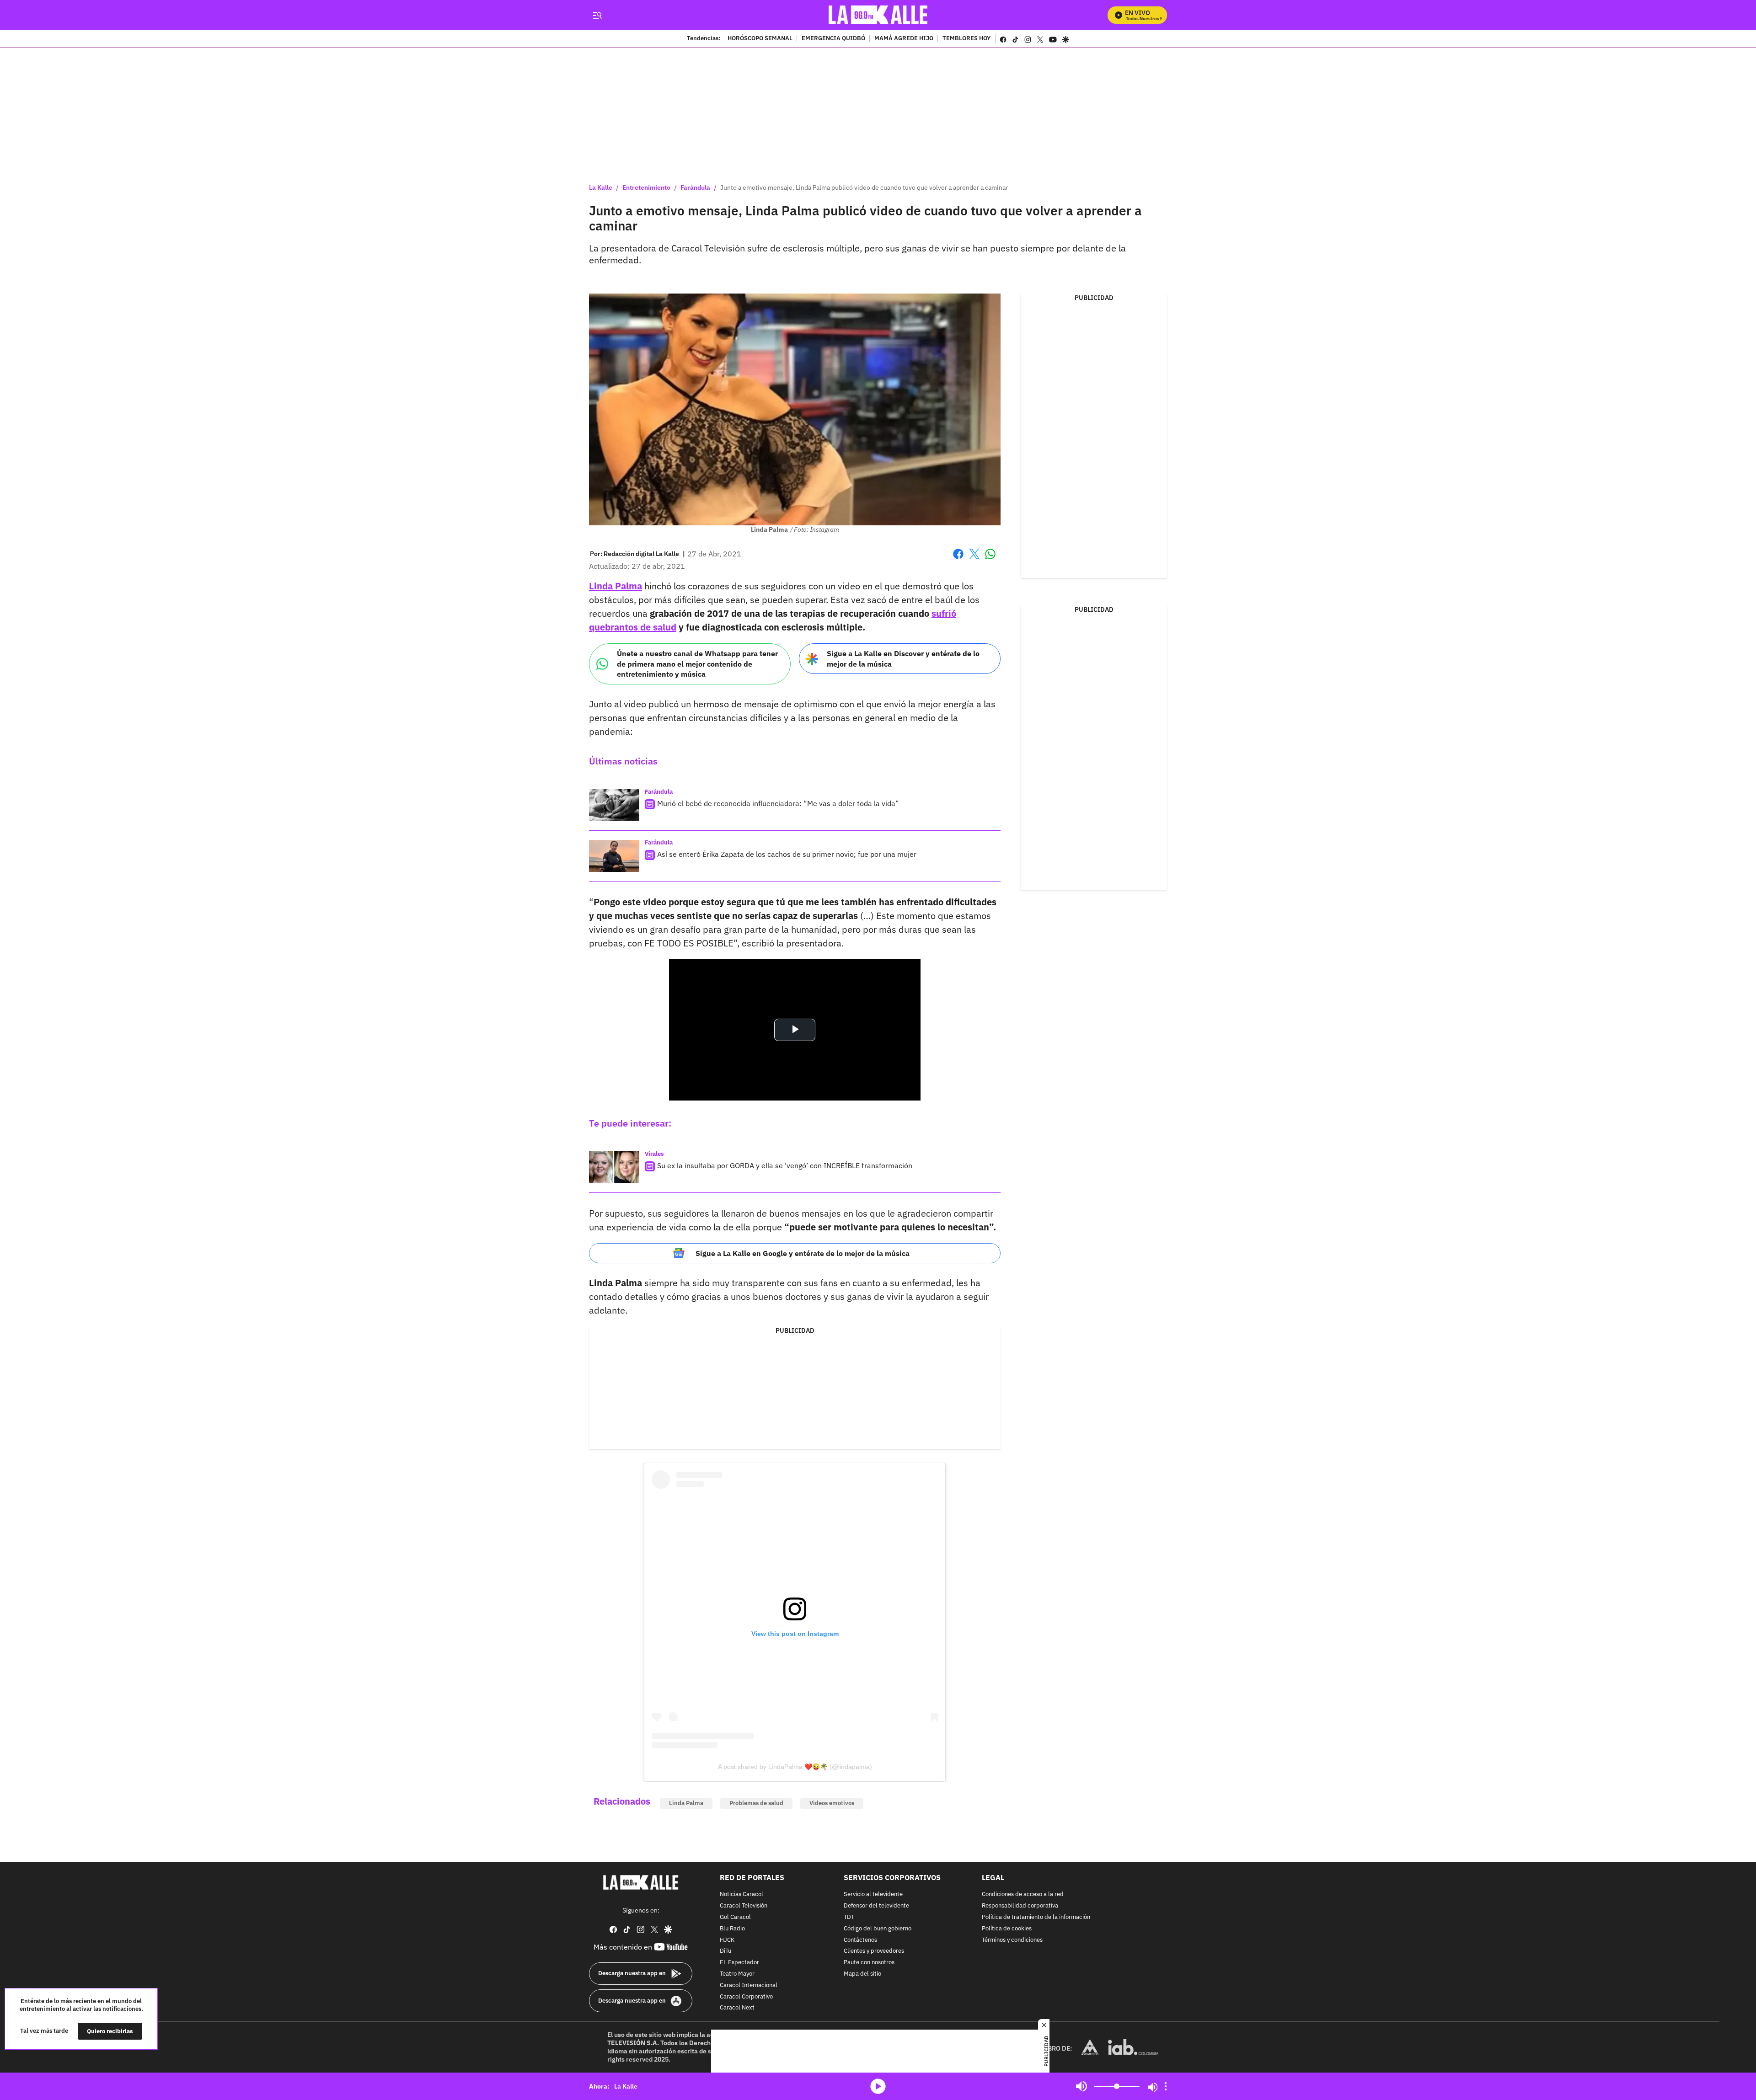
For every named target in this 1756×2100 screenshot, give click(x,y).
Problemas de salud (756, 1803)
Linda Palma (616, 586)
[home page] (878, 15)
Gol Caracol (735, 1917)
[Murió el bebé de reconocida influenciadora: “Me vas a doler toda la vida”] (614, 805)
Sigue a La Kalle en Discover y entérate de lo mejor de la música (903, 659)
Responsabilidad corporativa (1020, 1906)
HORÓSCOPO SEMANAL (760, 39)
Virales (654, 1154)
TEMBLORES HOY (966, 39)
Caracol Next (737, 2008)
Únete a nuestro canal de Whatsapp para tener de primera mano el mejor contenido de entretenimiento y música (697, 664)
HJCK (727, 1940)
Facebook (958, 559)
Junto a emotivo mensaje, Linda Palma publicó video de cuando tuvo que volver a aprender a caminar (864, 187)
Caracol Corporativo (746, 1996)
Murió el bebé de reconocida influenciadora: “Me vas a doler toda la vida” (778, 803)
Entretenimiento (646, 187)
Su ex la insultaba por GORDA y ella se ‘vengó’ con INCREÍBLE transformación (785, 1165)
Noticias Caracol (741, 1894)
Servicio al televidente (873, 1894)
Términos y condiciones (1012, 1940)
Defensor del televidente (876, 1906)
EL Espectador (739, 1963)
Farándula (695, 187)
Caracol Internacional (749, 1985)
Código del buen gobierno (878, 1929)
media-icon (878, 2086)
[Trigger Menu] (597, 15)
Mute (1081, 2086)
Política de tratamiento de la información (1036, 1917)
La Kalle (601, 187)
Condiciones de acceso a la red (1023, 1894)
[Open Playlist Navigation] (1166, 2086)
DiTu (725, 1951)
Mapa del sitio (862, 1974)
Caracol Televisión (744, 1906)
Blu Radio (732, 1929)
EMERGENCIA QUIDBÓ (833, 39)
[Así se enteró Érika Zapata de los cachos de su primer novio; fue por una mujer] (614, 856)
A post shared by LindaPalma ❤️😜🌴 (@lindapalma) (795, 1767)
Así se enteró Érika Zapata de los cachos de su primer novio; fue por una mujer (787, 854)
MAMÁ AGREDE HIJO (904, 39)
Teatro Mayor (737, 1974)
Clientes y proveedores (874, 1951)
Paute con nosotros (869, 1963)
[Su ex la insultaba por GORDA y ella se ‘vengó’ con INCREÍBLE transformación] (614, 1167)
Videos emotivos (832, 1803)
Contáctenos (860, 1940)
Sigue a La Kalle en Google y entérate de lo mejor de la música (803, 1253)
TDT (849, 1917)
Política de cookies (1007, 1929)
